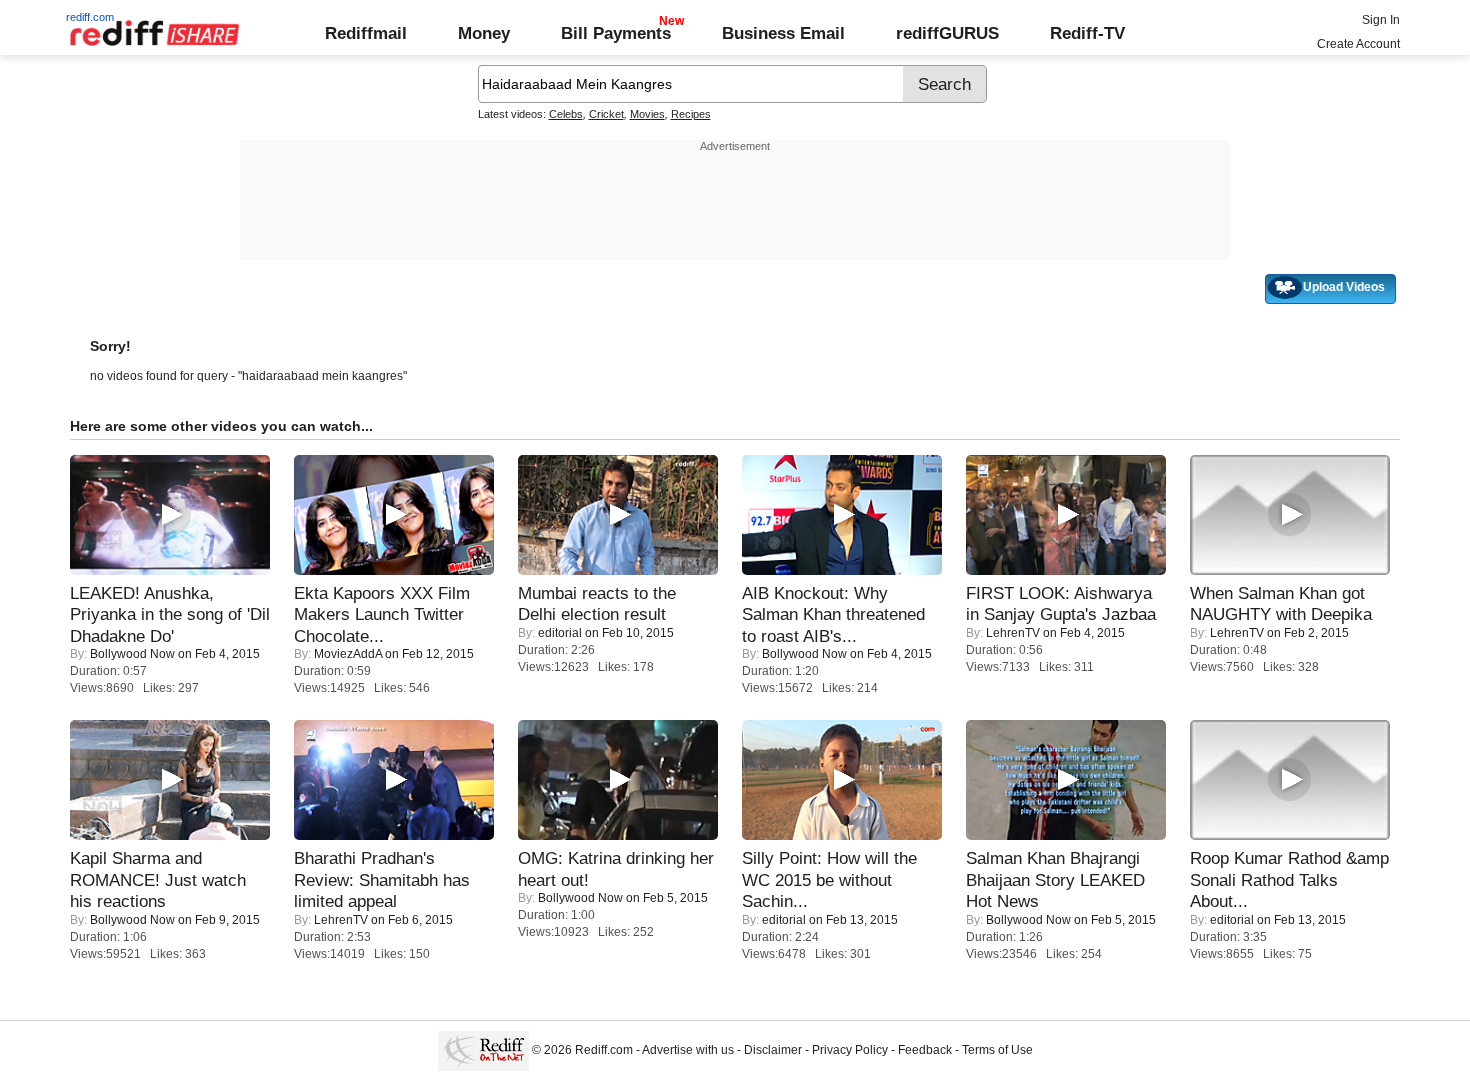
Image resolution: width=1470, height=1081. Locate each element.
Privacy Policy (850, 1050)
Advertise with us (688, 1050)
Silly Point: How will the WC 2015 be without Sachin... (829, 879)
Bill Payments (616, 33)
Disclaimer (773, 1050)
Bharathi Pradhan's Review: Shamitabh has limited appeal (382, 879)
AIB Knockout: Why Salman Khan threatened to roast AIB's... (833, 614)
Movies (647, 114)
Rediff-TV (1087, 33)
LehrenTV (1013, 633)
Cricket (606, 114)
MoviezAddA (348, 654)
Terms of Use (997, 1050)
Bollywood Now (132, 654)
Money (484, 33)
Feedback (925, 1050)
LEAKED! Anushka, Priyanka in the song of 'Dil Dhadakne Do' (170, 614)
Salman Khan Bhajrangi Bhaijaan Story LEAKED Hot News (1055, 879)
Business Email (783, 33)
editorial (560, 633)
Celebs (566, 114)
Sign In (1381, 20)
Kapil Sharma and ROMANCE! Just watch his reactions (158, 879)
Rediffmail (366, 33)
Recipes (691, 114)
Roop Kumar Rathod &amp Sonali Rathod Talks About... (1289, 879)
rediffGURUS (947, 33)
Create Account (1358, 44)
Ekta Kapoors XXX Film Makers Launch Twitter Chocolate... (382, 614)
